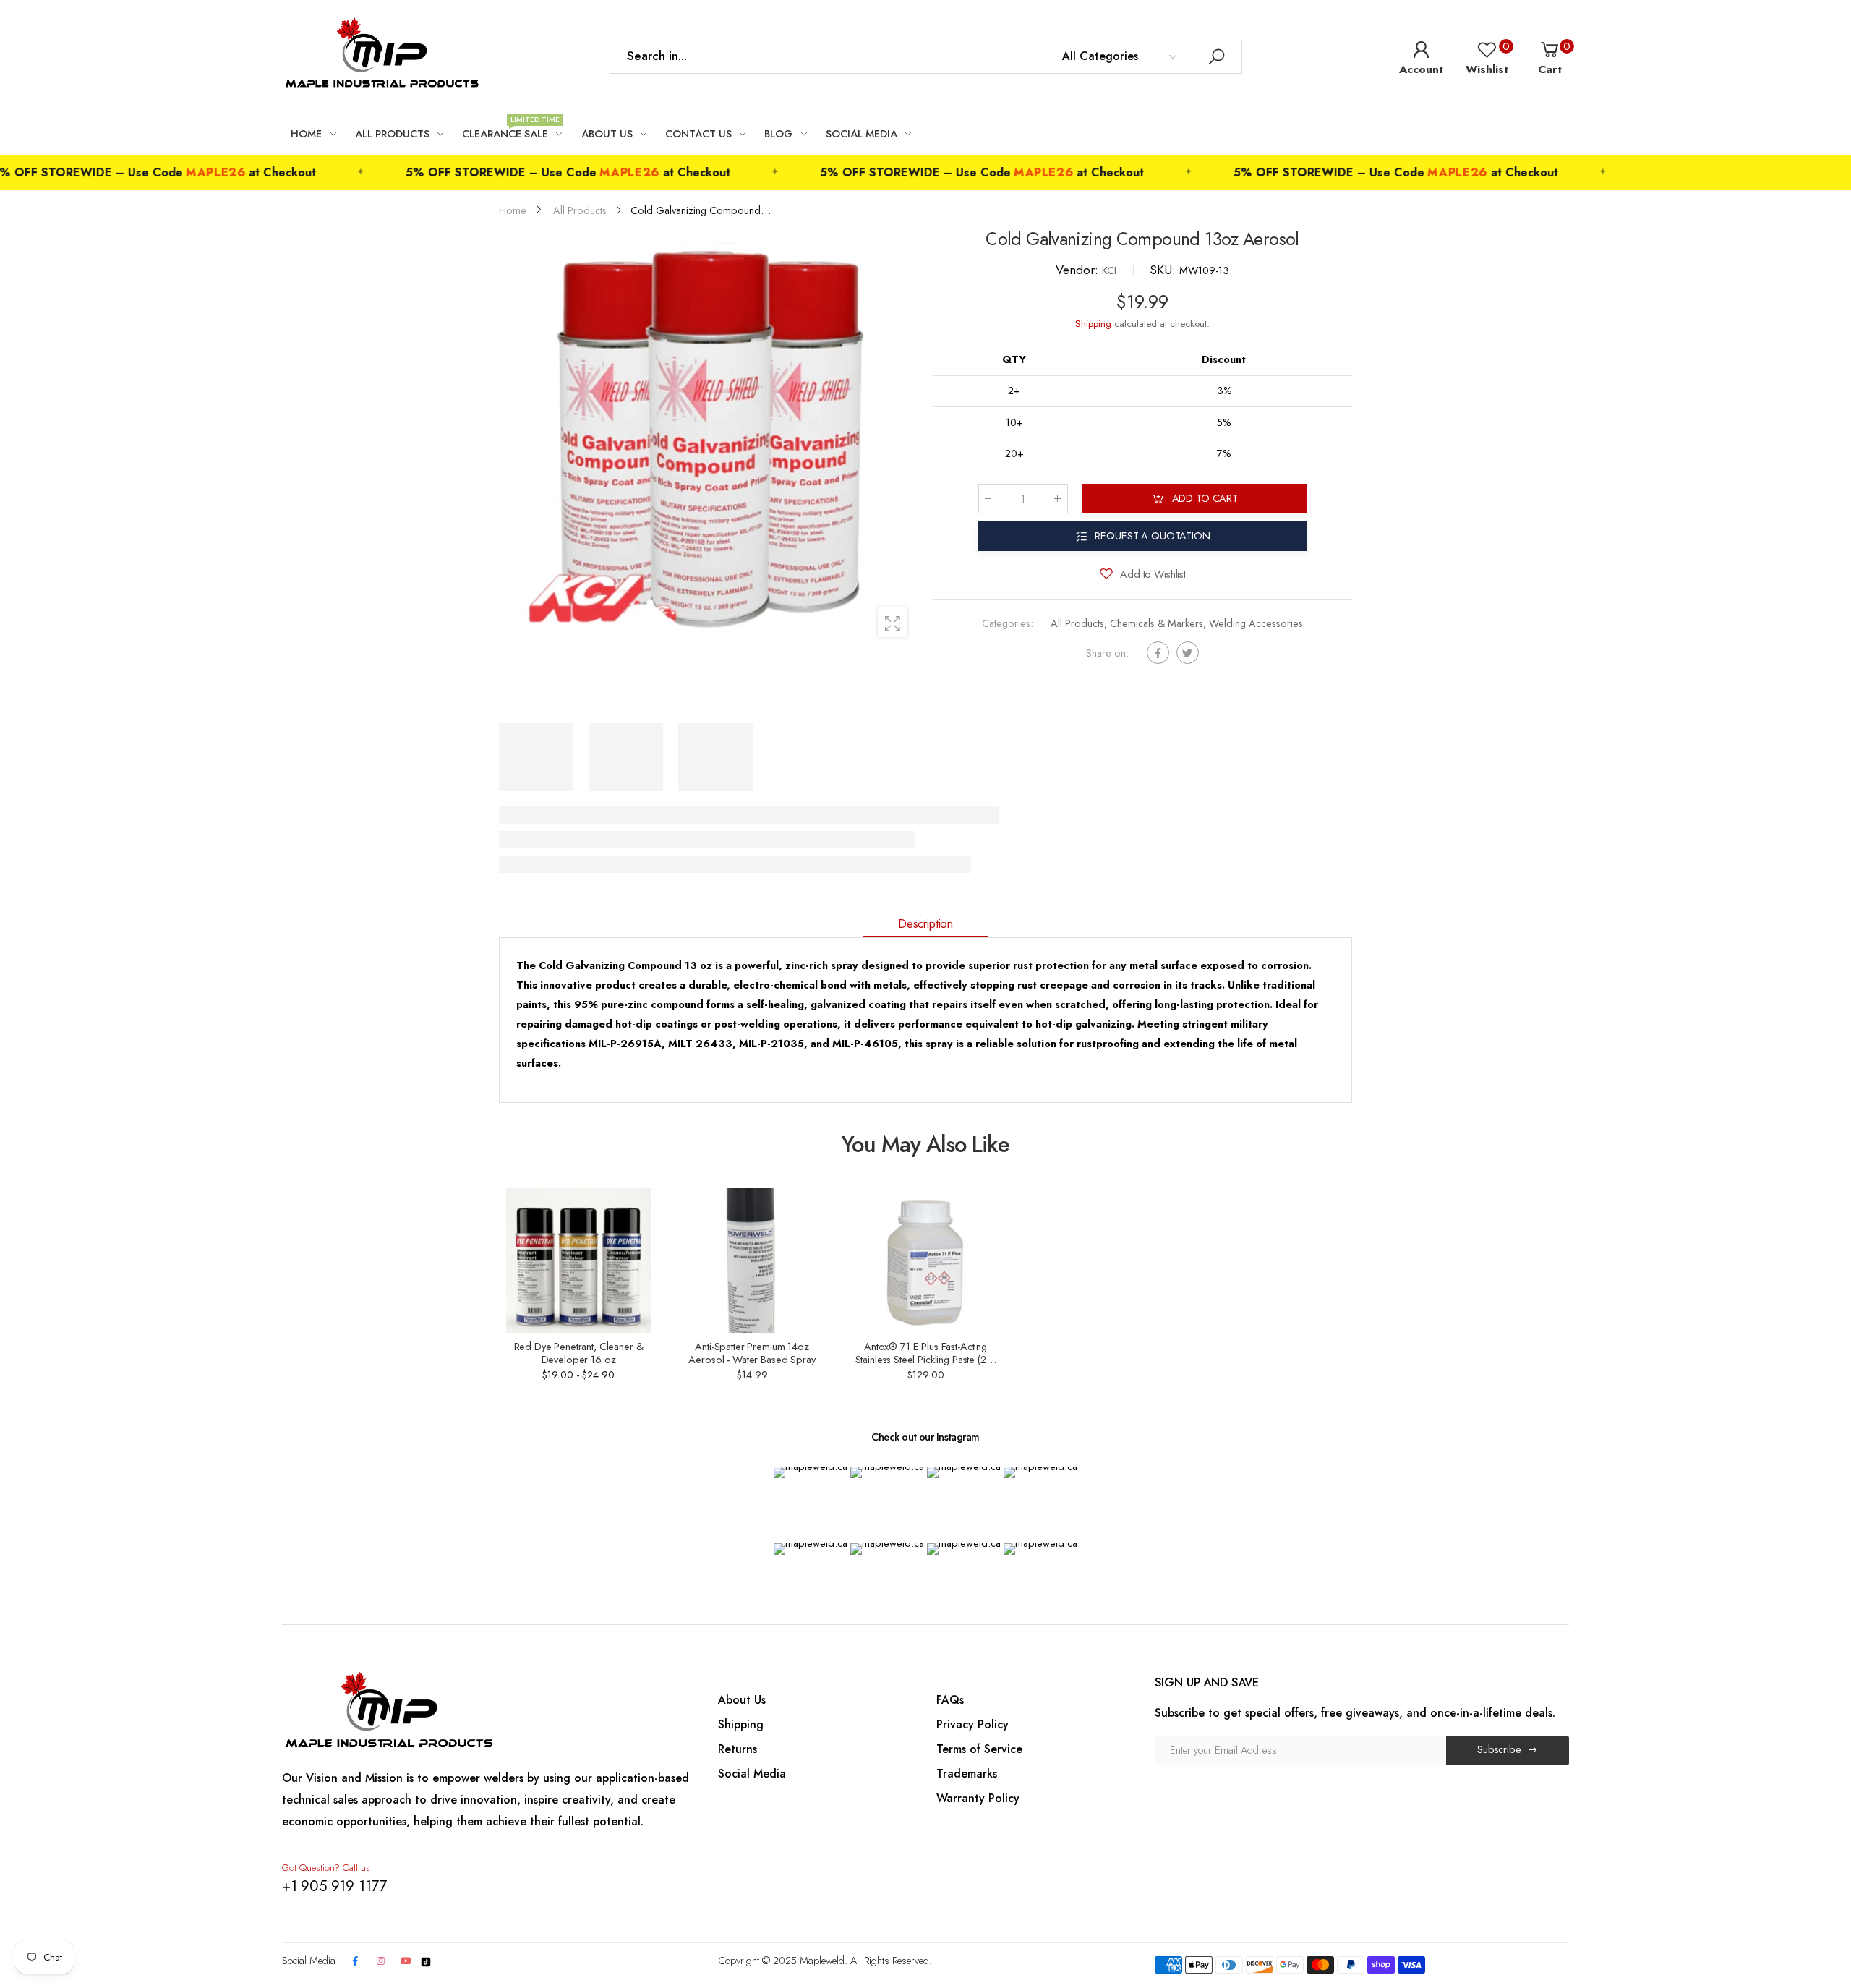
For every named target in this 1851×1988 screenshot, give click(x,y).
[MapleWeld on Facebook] (356, 1962)
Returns (738, 1749)
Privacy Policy (972, 1724)
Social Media (752, 1774)
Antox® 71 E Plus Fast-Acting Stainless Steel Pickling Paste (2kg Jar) (926, 1360)
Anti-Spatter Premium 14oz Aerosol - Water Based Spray (752, 1353)
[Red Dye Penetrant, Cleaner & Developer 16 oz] (578, 1260)
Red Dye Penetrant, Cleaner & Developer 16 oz (579, 1353)
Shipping (1093, 324)
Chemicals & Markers (1157, 624)
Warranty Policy (978, 1798)
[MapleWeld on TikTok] (426, 1961)
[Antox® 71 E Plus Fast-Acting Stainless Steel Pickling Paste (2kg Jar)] (925, 1260)
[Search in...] (1217, 57)
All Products (1077, 624)
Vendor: (1079, 270)
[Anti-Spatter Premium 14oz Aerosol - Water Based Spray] (752, 1260)
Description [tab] (925, 923)
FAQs (950, 1700)
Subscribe (1499, 1749)
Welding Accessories (1256, 624)
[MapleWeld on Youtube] (406, 1962)
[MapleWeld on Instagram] (380, 1962)
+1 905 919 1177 (334, 1886)
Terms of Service (979, 1749)
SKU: (1164, 270)
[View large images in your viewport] (893, 622)
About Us (742, 1700)
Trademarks (967, 1774)
